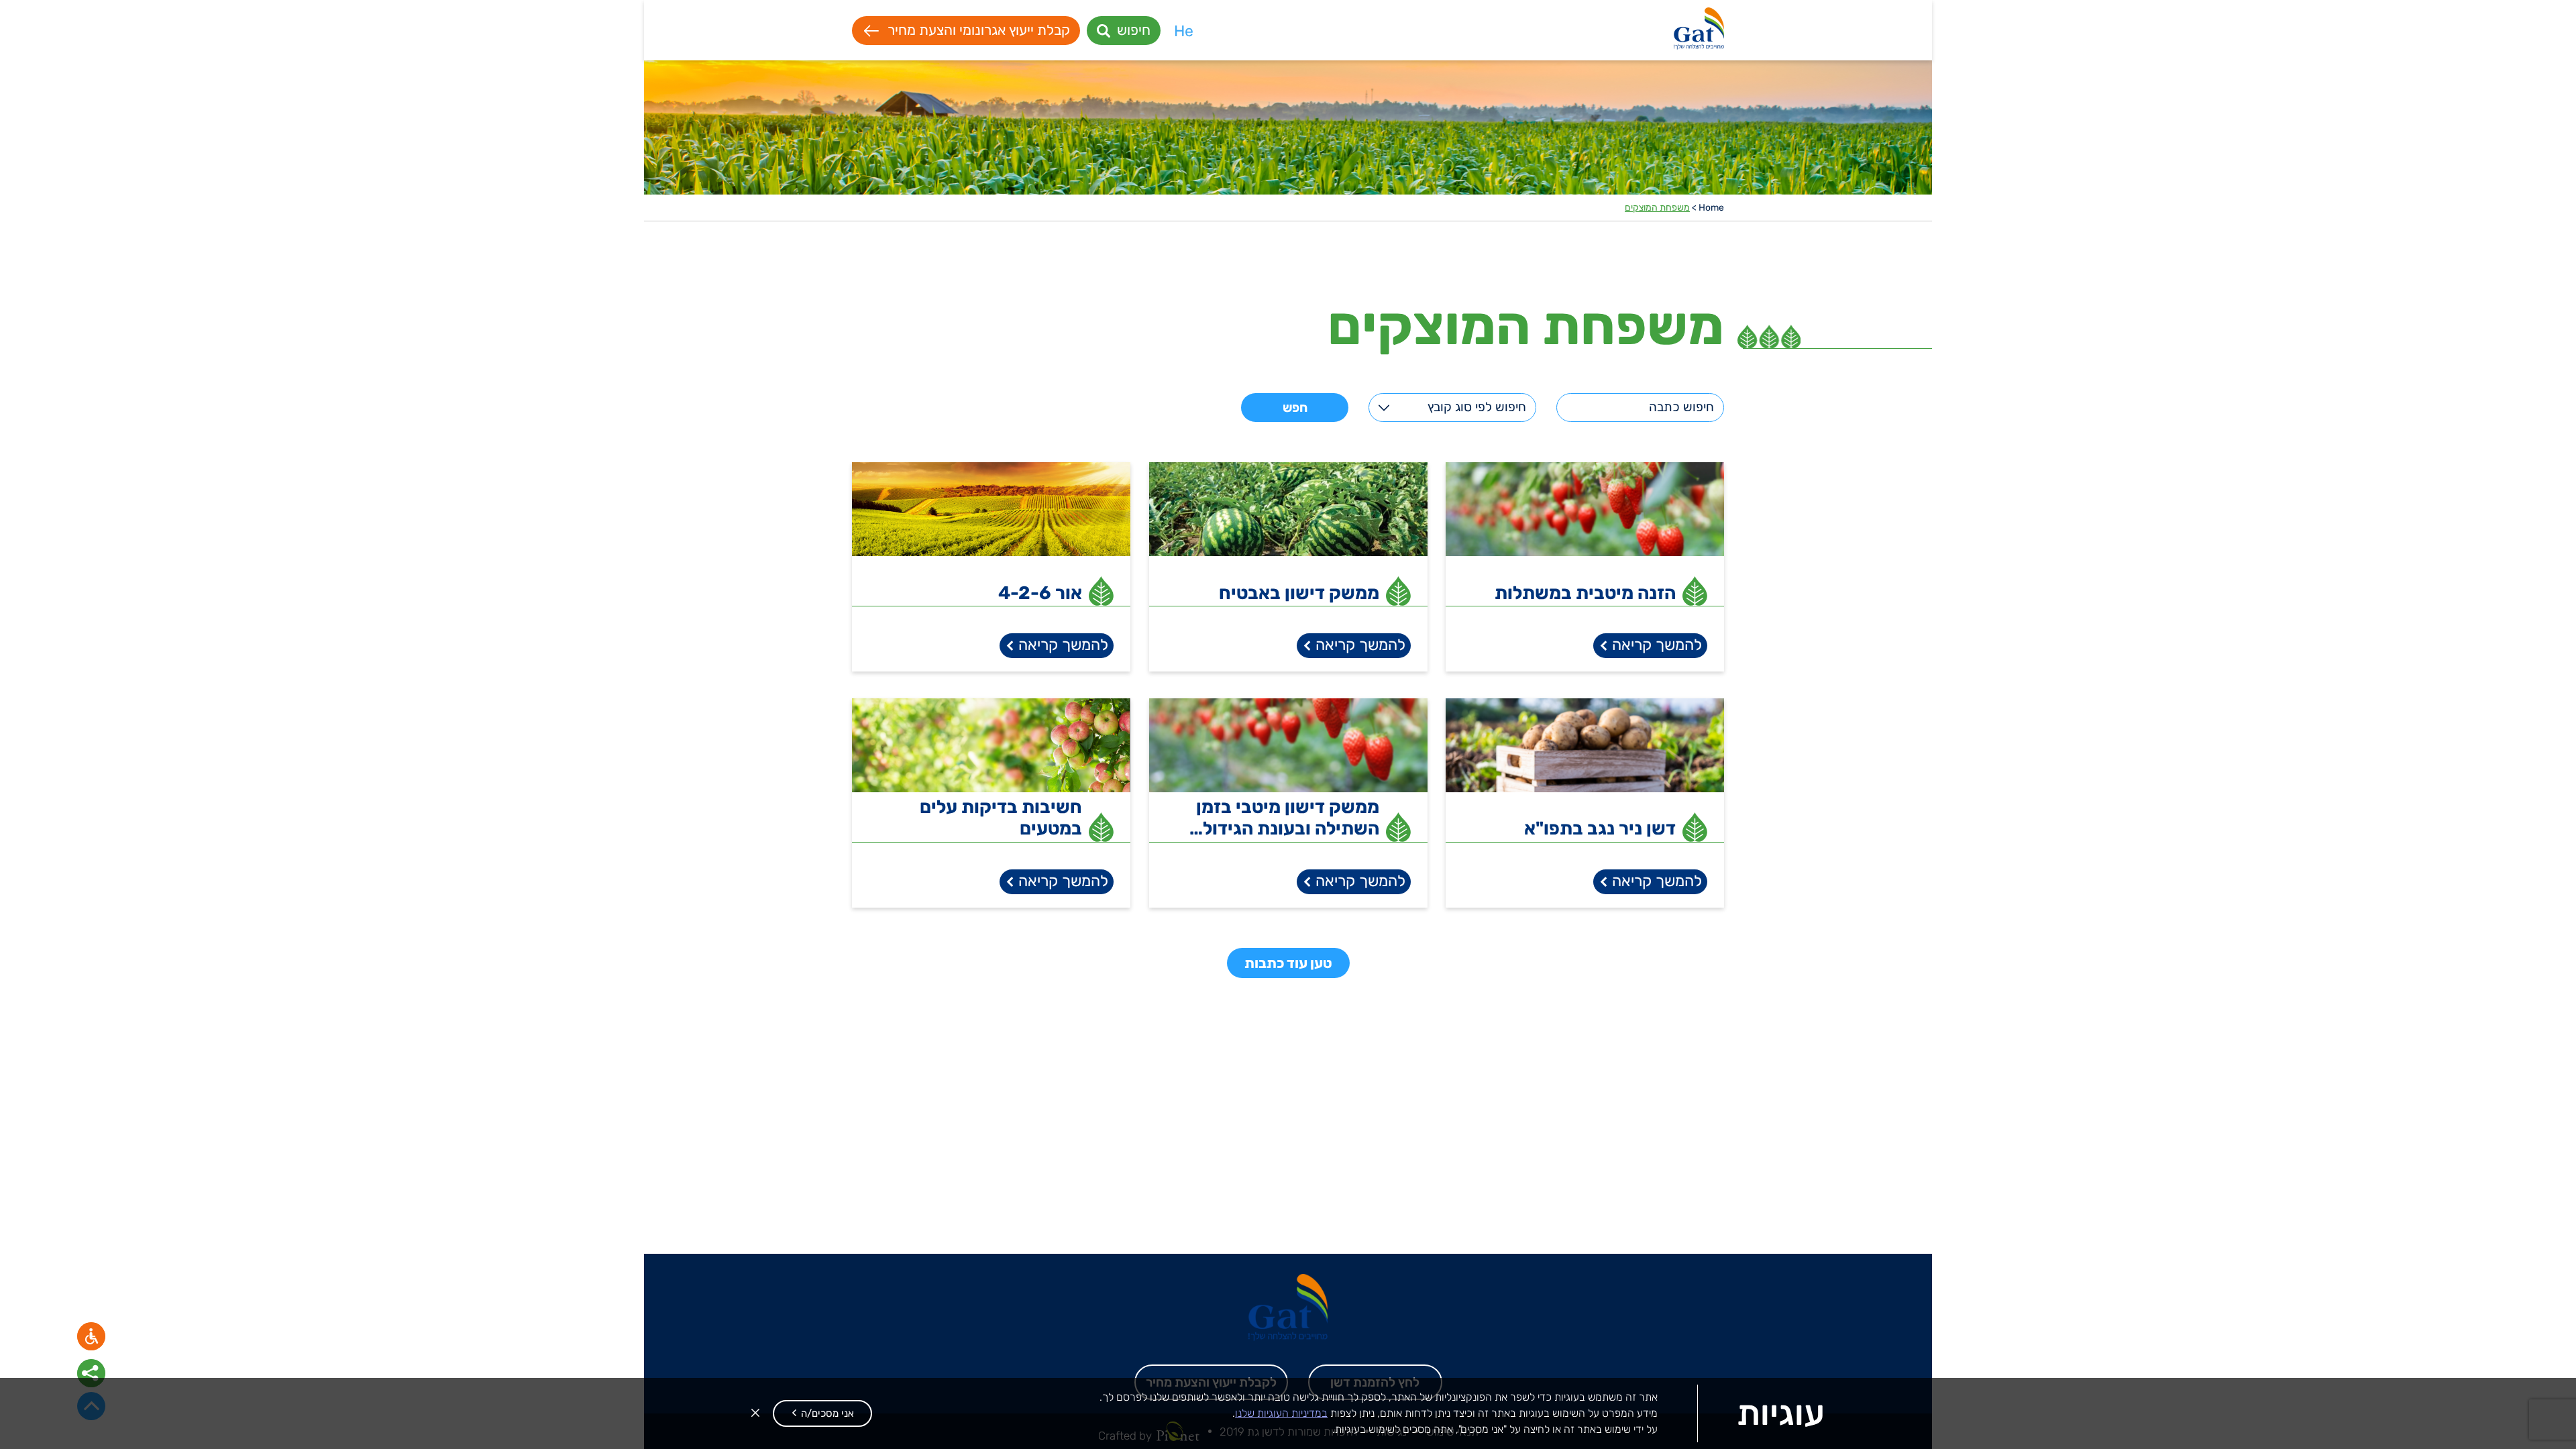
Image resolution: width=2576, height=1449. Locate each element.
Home (1711, 208)
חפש (1295, 408)
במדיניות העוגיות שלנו (1281, 1413)
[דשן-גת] (1699, 31)
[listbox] (1452, 408)
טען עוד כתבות (1288, 963)
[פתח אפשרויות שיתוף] (91, 1373)
